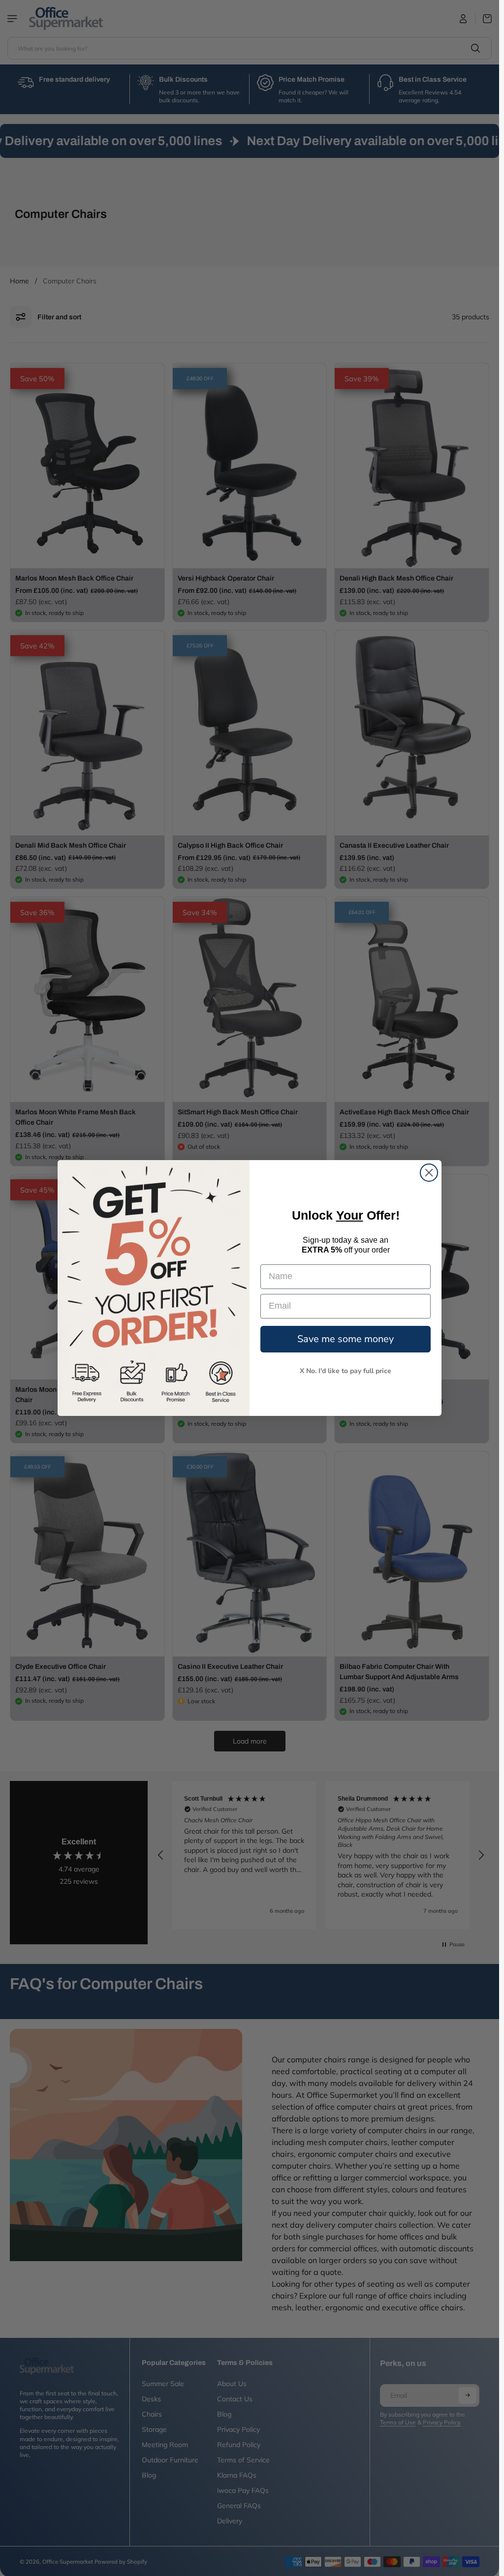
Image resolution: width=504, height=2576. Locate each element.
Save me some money (346, 1339)
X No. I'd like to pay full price (346, 1371)
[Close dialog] (429, 1173)
